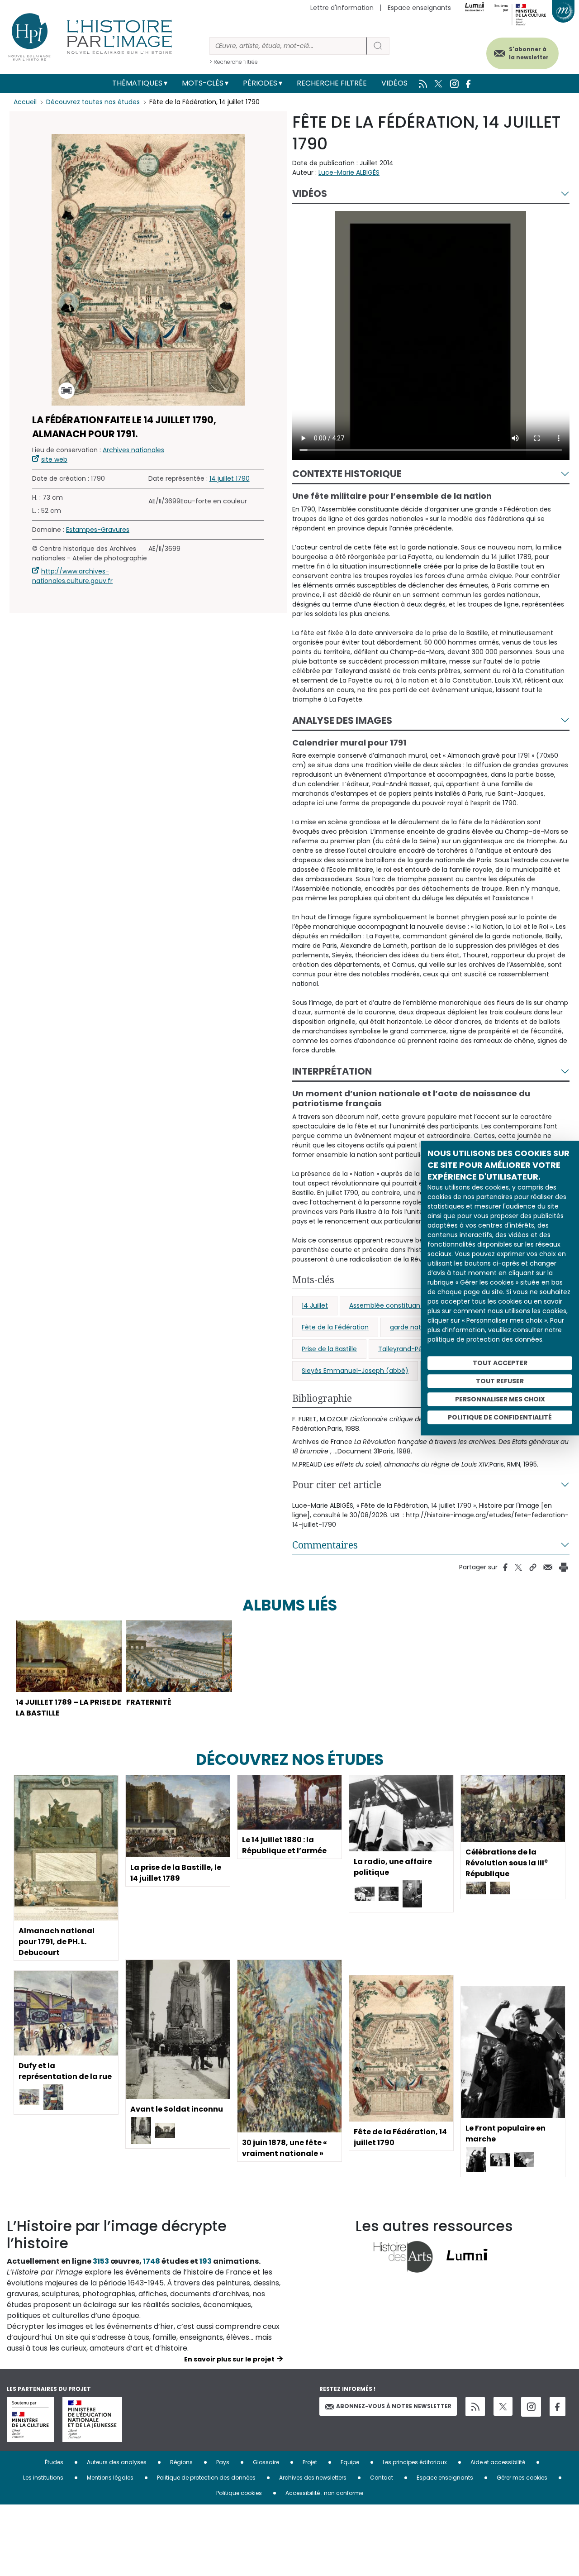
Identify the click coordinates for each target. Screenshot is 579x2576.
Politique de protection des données (206, 2478)
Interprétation (332, 1071)
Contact (382, 2478)
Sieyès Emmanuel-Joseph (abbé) (355, 1371)
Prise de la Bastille (329, 1349)
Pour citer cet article (337, 1485)
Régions (181, 2462)
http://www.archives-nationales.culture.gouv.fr (72, 576)
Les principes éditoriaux (415, 2462)
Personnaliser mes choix (500, 1399)
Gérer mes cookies (522, 2478)
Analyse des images (342, 720)
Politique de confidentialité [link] (500, 1417)
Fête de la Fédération (335, 1327)
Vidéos (394, 83)
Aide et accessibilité (498, 2462)
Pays (223, 2462)
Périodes (260, 83)
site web (54, 459)
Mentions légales (110, 2478)
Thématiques (137, 83)
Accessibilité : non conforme (324, 2493)
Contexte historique (347, 474)
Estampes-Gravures (98, 530)
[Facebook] (558, 2406)
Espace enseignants (419, 8)
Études (54, 2462)
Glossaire (266, 2462)
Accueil (25, 102)
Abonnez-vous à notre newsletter (394, 2406)
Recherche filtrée (332, 83)
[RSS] (475, 2406)
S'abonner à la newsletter (529, 53)
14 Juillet (315, 1305)
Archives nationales (133, 450)
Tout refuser (500, 1381)
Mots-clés (203, 83)
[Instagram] (531, 2407)
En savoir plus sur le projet (229, 2359)
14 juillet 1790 (230, 478)
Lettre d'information (342, 8)
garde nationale (415, 1327)
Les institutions (43, 2478)
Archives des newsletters (313, 2478)
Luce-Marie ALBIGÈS (349, 172)
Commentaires (325, 1545)
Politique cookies (239, 2493)
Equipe (350, 2462)
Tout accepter (500, 1363)
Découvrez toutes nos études (93, 102)
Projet (310, 2462)
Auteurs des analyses (117, 2462)
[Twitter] (503, 2406)
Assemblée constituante (388, 1305)
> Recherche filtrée (234, 62)
